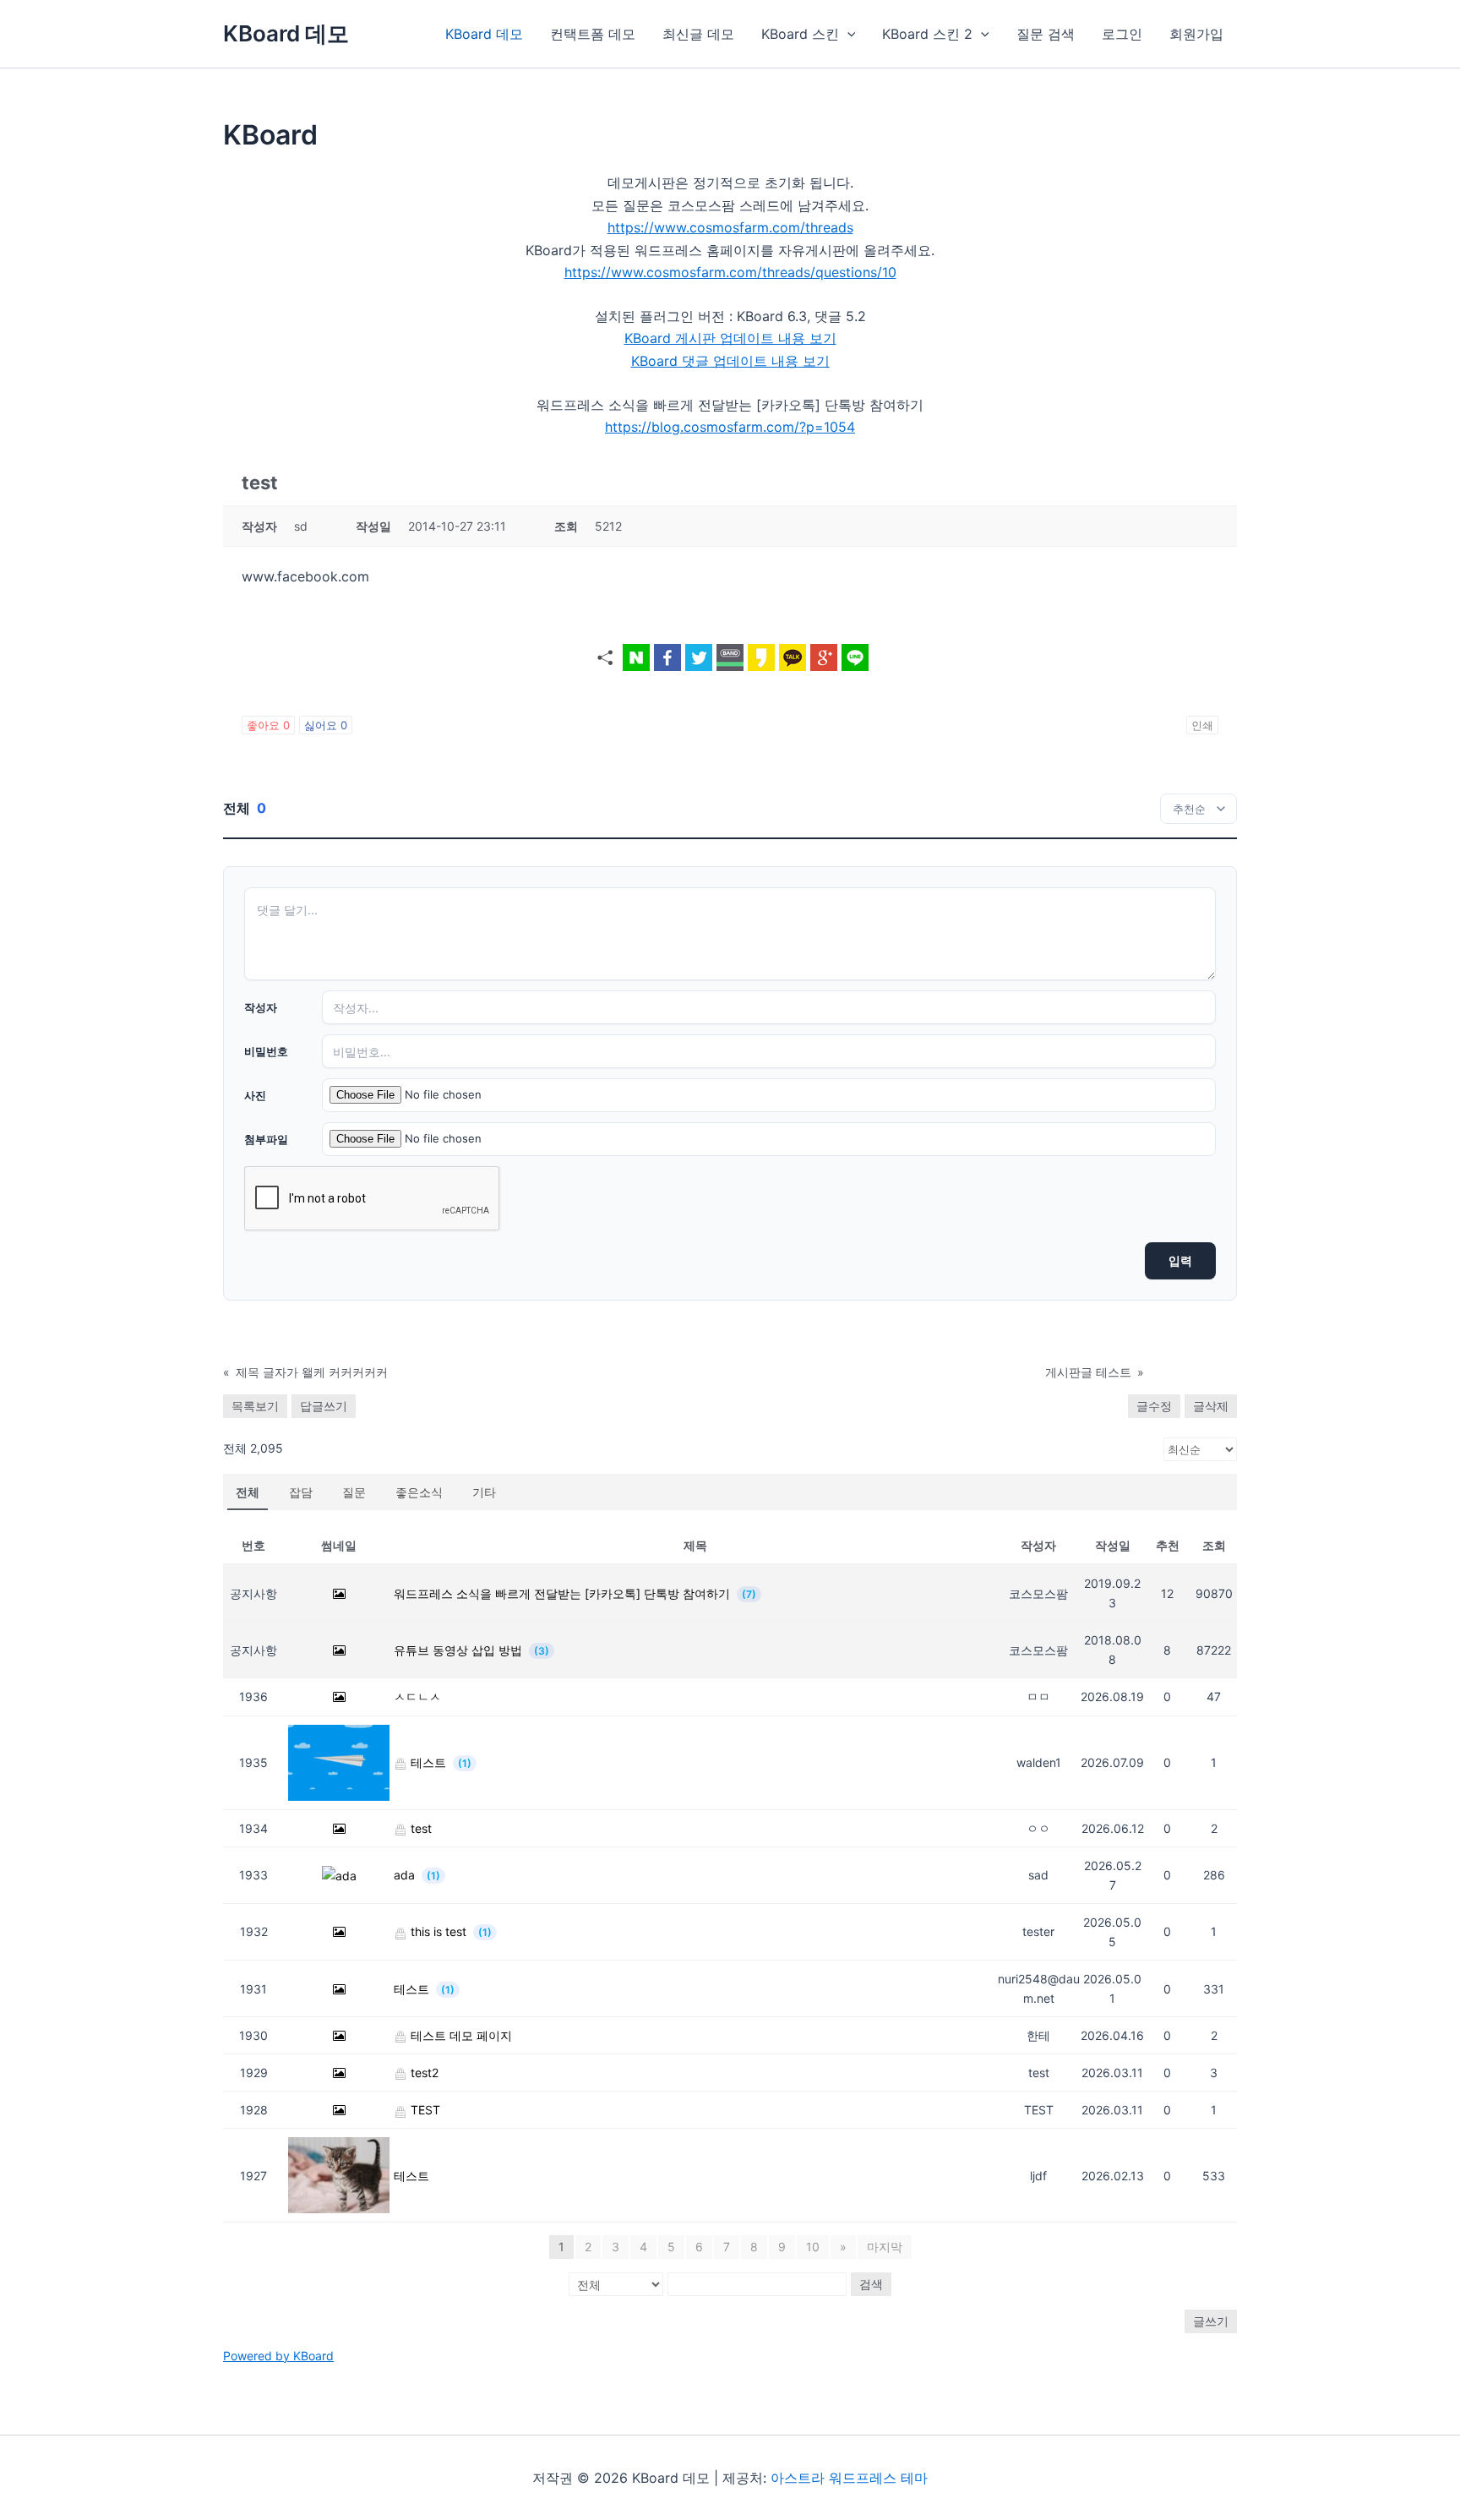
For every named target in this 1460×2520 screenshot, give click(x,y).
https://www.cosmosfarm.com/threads (730, 227)
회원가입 (1196, 34)
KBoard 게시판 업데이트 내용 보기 (730, 338)
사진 (255, 1095)
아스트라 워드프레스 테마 (849, 2478)
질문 (354, 1492)
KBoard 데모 (286, 33)
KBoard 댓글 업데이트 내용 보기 (730, 361)
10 (813, 2247)
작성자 (261, 1007)
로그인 (1122, 34)
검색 (871, 2284)
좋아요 (268, 725)
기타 (484, 1492)
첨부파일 (266, 1139)
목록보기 (255, 1406)
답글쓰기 (324, 1406)
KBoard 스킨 (800, 34)
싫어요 (326, 725)
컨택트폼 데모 (593, 34)
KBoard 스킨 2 (927, 34)
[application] (847, 34)
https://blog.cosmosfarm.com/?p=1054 (730, 427)
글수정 (1154, 1406)
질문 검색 (1046, 34)
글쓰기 (1211, 2321)
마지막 (885, 2247)
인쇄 (1202, 725)
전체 (248, 1492)
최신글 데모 (698, 34)
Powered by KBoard (278, 2356)
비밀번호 (266, 1051)
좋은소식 (419, 1492)
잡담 (301, 1492)
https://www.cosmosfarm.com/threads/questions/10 (730, 272)
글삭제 (1211, 1406)
